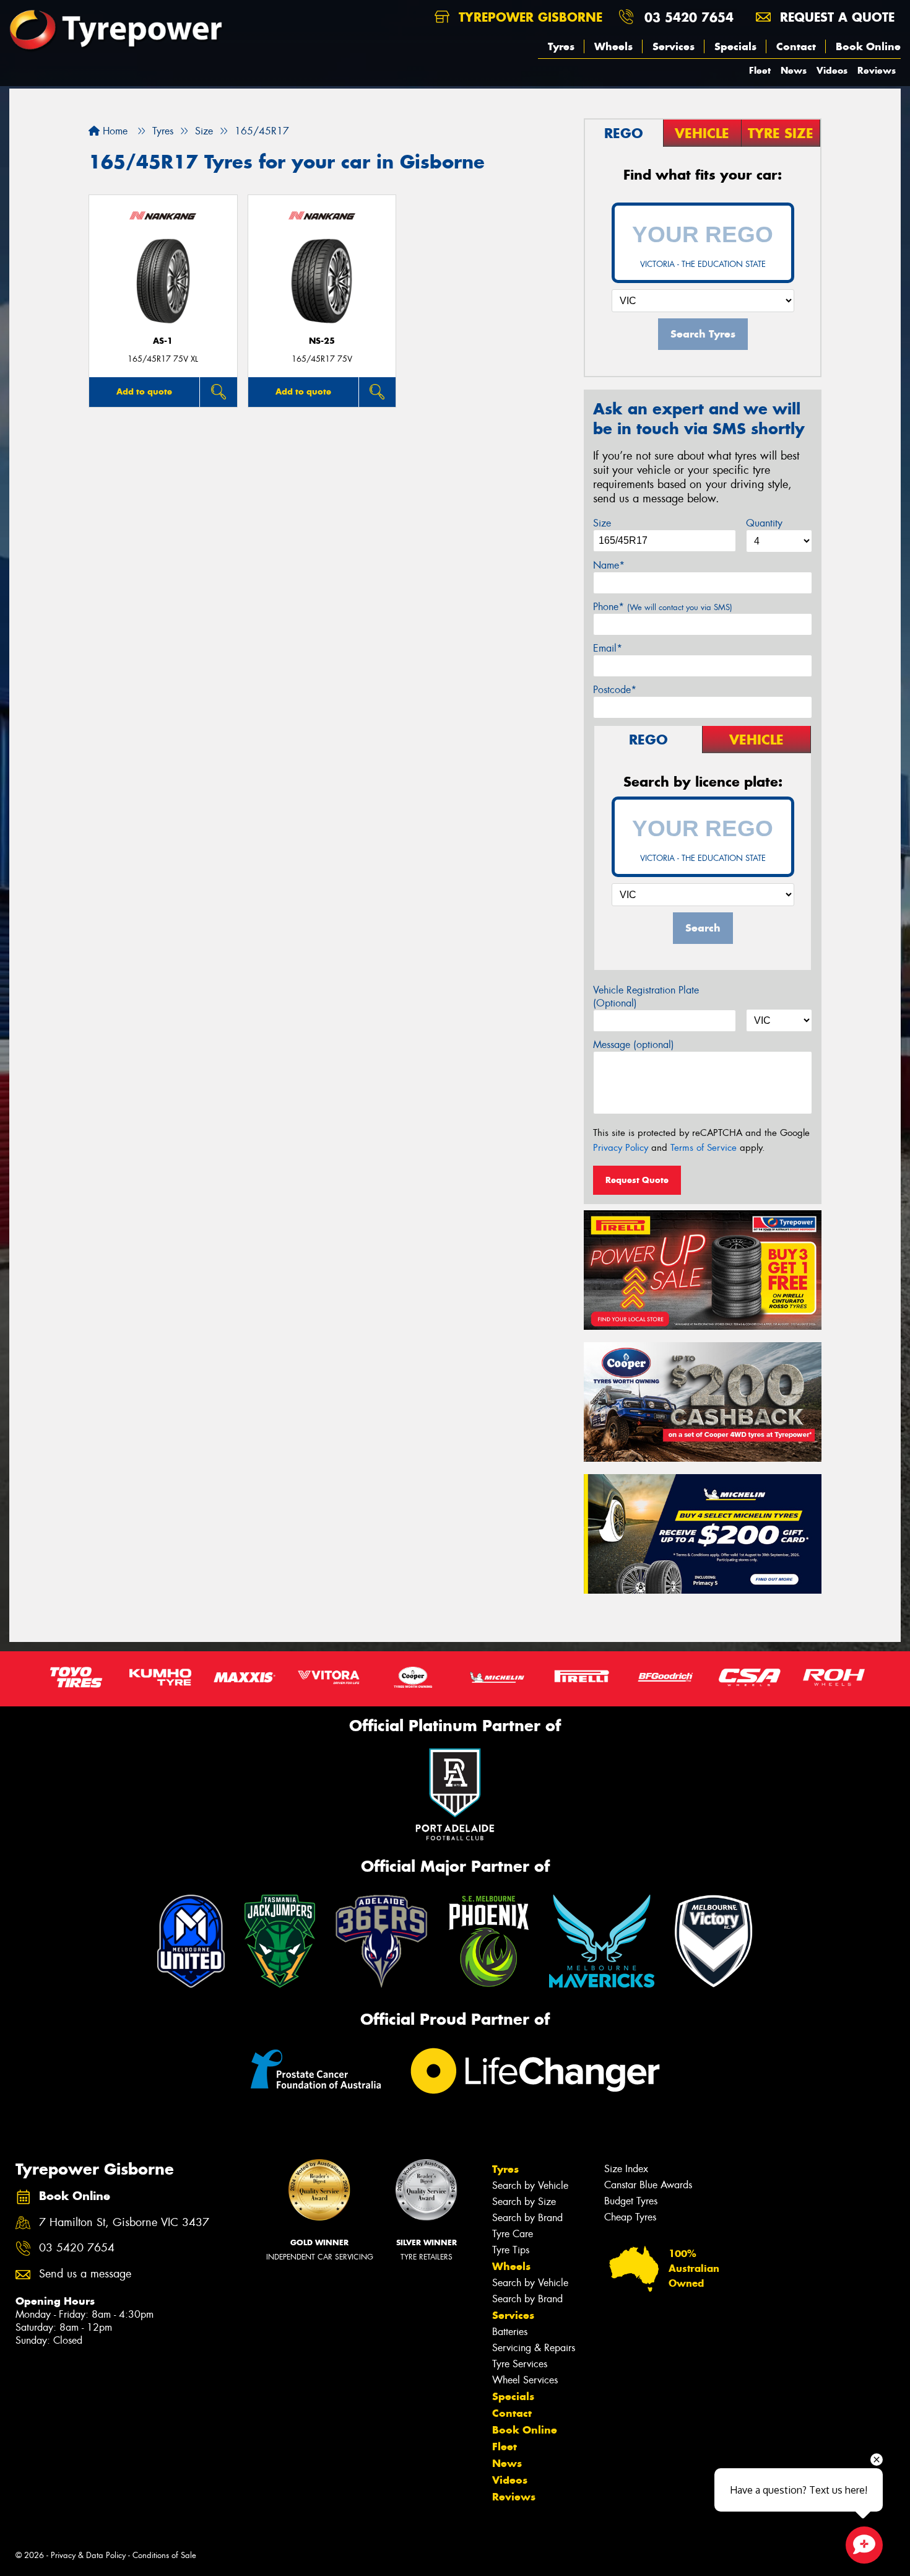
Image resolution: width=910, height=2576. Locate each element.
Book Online (868, 46)
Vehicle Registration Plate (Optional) (646, 997)
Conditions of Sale (164, 2555)
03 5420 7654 (689, 17)
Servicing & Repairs (534, 2348)
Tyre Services (520, 2364)
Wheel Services (525, 2380)
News (794, 70)
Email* (608, 648)
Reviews (877, 70)
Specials (735, 46)
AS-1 (163, 341)
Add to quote (144, 391)
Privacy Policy (621, 1148)
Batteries (510, 2332)
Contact (796, 46)
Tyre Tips (511, 2250)
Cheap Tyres (630, 2217)
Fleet (760, 70)
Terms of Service (704, 1148)
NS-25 (322, 341)
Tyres (561, 46)
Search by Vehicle (530, 2185)
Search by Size (524, 2202)
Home (114, 131)
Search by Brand (527, 2218)
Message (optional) (634, 1045)
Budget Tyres (631, 2201)
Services (674, 46)
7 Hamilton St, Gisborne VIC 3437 (124, 2223)
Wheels (613, 46)
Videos (832, 70)
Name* (609, 565)
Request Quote (637, 1180)
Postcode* (615, 690)
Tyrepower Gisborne (528, 17)
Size (602, 523)
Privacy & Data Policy (88, 2555)
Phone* (663, 607)
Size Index (626, 2169)
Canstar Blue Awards (648, 2185)
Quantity (764, 523)
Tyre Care (513, 2234)
